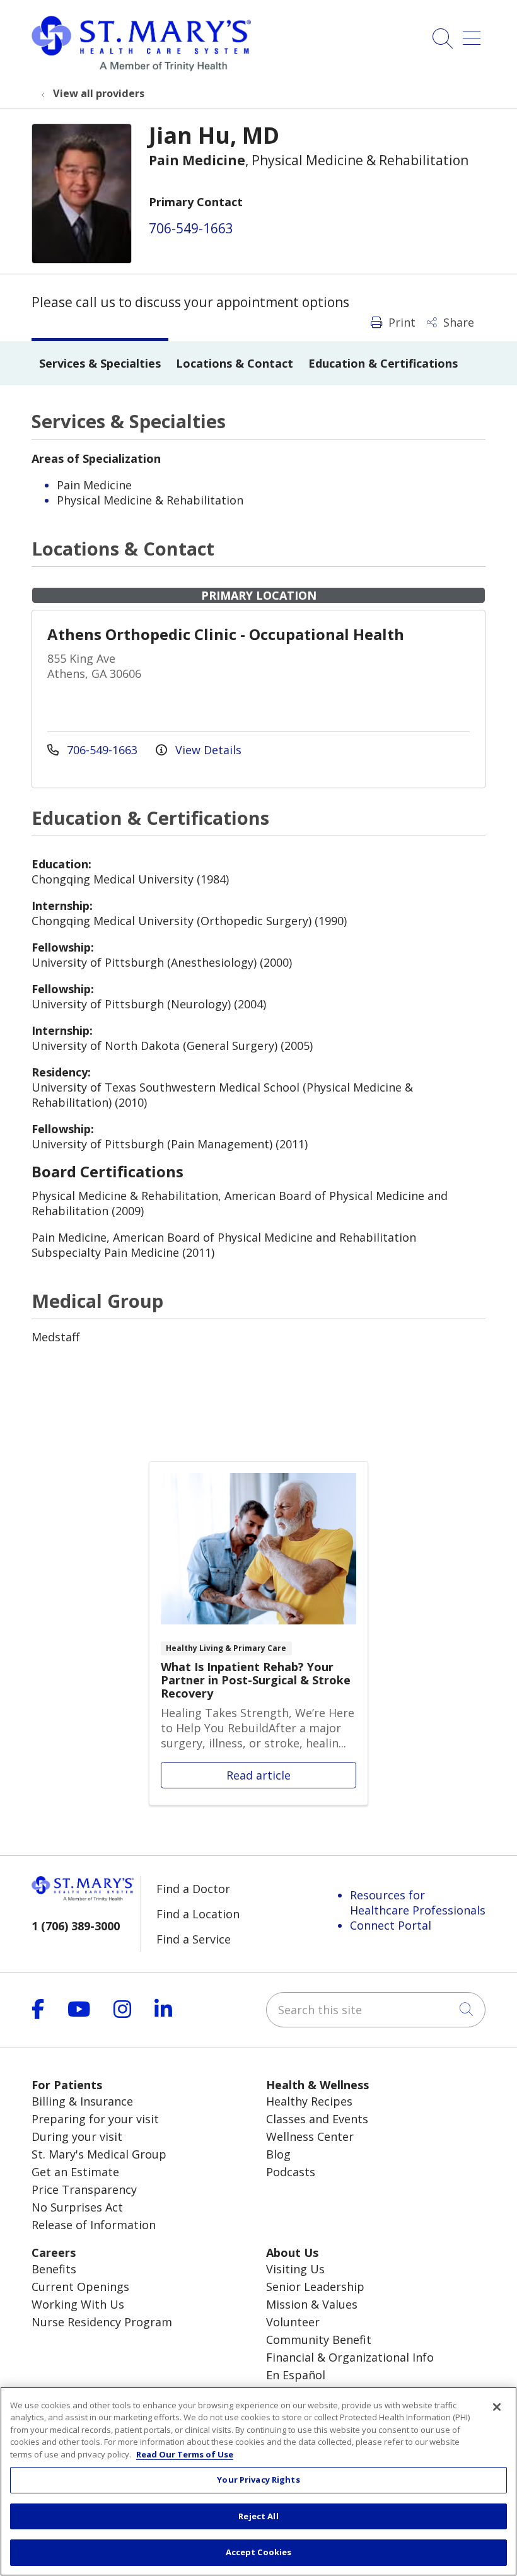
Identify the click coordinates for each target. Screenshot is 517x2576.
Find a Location (198, 1914)
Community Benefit (319, 2340)
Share (457, 322)
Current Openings (80, 2287)
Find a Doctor (193, 1889)
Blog (278, 2154)
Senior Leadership (315, 2287)
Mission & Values (312, 2304)
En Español (296, 2375)
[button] (474, 34)
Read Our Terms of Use (185, 2454)
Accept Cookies (259, 2552)
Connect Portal (391, 1925)
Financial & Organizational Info (350, 2357)
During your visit (77, 2136)
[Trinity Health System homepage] (141, 67)
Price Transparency (84, 2189)
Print (400, 322)
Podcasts (291, 2172)
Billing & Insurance (82, 2101)
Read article (258, 1633)
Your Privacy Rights (258, 2480)
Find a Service (194, 1939)
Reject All (258, 2516)
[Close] (497, 2407)
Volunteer (293, 2322)
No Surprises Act (77, 2207)
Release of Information (94, 2225)
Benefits (54, 2269)
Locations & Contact (235, 363)
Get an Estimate (75, 2172)
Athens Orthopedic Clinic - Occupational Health (226, 634)
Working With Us (78, 2304)
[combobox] (376, 2010)
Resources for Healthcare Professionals (418, 1903)
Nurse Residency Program (102, 2322)
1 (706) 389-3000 (76, 1926)
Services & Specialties (100, 363)
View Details (207, 750)
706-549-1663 (191, 228)
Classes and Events (317, 2119)
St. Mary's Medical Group (99, 2154)
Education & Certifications (383, 363)
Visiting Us (295, 2269)
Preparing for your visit (95, 2119)
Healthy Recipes (309, 2101)
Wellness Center (310, 2136)
